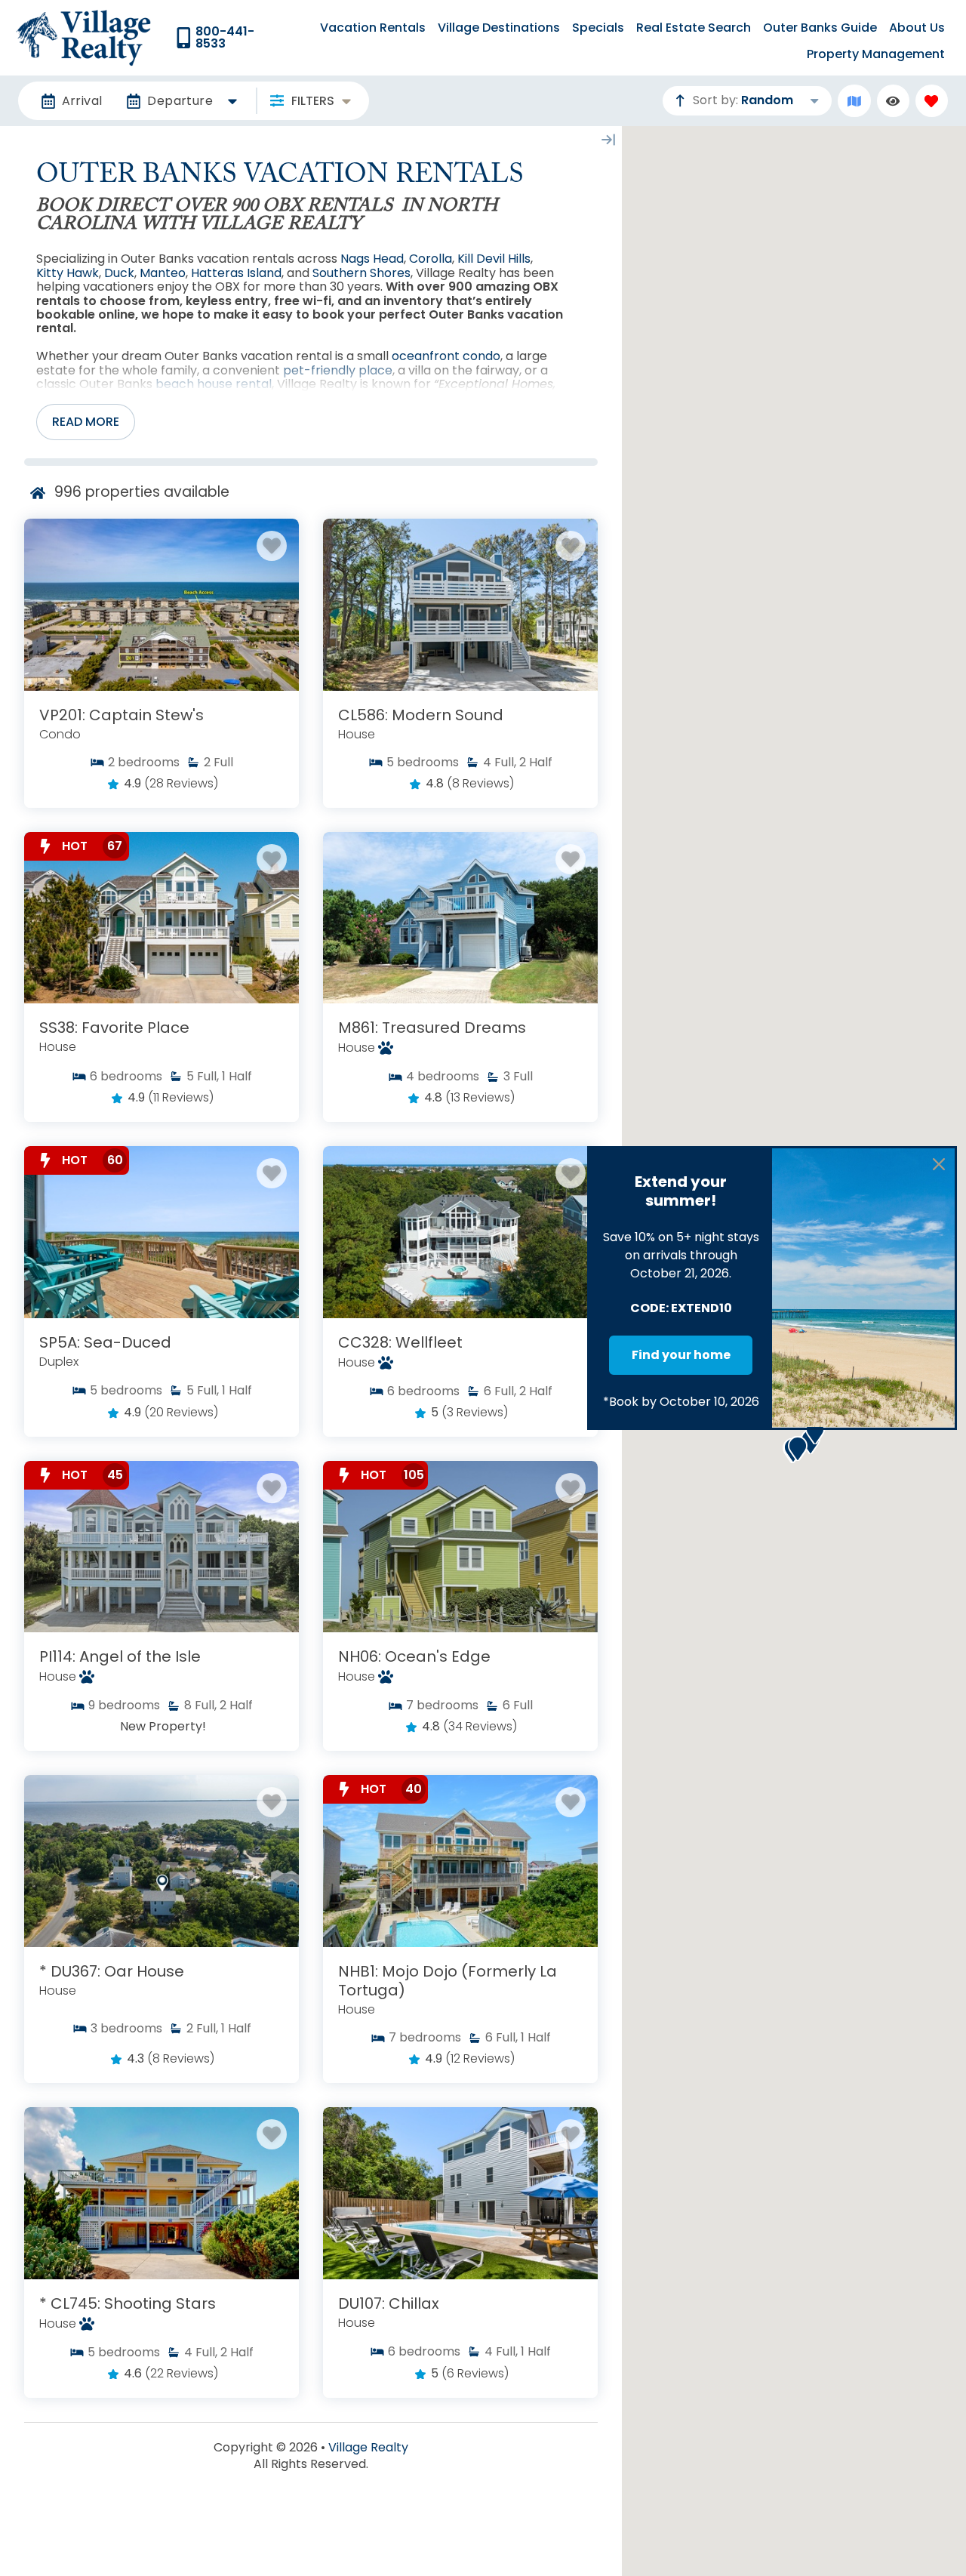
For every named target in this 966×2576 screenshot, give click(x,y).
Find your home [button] (681, 1355)
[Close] (939, 1164)
